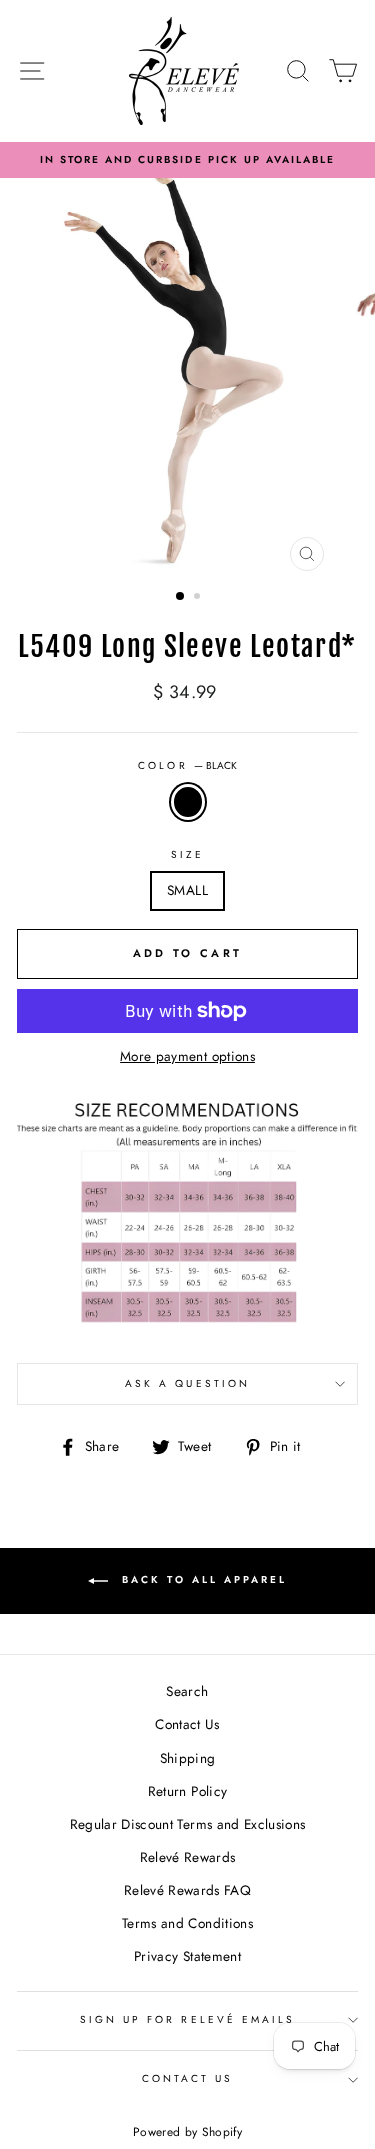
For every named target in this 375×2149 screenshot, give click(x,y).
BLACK (188, 802)
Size (187, 854)
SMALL (187, 890)
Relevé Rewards (188, 1857)
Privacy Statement (187, 1956)
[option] (187, 160)
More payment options (187, 1056)
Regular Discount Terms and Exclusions (188, 1824)
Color (187, 765)
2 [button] (199, 598)
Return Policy (187, 1791)
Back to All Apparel (201, 1579)
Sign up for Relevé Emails (188, 2019)
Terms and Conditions (187, 1923)
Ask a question (187, 1383)
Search (187, 1691)
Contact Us (187, 1724)
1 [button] (181, 597)
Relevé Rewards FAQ (187, 1890)
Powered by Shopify (187, 2132)
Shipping (188, 1758)
